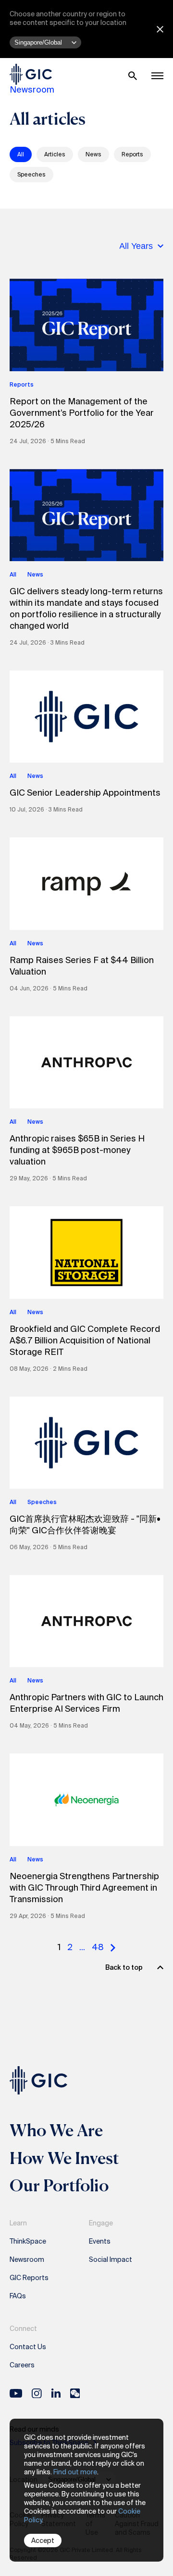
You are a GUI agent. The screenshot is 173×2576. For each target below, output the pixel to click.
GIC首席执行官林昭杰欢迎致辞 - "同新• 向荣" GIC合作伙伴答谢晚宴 (85, 1525)
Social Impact (111, 2259)
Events (100, 2241)
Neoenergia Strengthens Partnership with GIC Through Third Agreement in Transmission (84, 1888)
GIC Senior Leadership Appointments (85, 793)
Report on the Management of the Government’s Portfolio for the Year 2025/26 (82, 413)
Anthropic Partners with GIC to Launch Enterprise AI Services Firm (86, 1703)
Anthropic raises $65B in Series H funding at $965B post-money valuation (77, 1150)
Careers (22, 2365)
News (93, 154)
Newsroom (32, 90)
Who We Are (56, 2130)
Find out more (75, 2472)
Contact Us (28, 2347)
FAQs (18, 2296)
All (21, 154)
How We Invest (64, 2158)
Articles (55, 154)
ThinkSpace (28, 2241)
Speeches (31, 175)
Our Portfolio (59, 2185)
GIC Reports (29, 2278)
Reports (132, 154)
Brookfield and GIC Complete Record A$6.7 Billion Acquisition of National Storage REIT (85, 1341)
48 (98, 1947)
